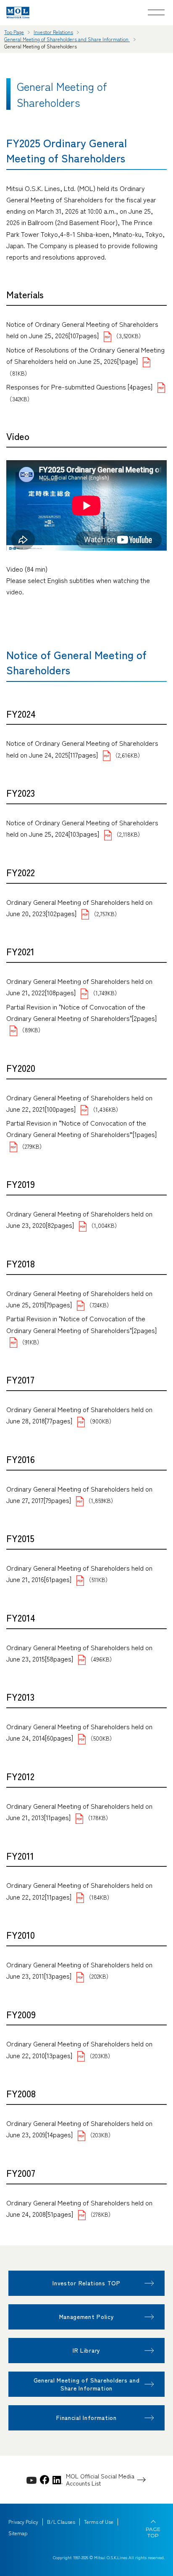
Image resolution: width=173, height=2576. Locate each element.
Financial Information (86, 2417)
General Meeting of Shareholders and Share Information (67, 39)
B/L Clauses (61, 2522)
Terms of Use (99, 2522)
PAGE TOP (153, 2532)
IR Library (86, 2350)
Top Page (14, 32)
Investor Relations (53, 32)
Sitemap (18, 2533)
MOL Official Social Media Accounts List (100, 2480)
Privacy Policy (23, 2522)
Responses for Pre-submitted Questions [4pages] (79, 387)
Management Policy (87, 2316)
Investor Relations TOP (86, 2283)
